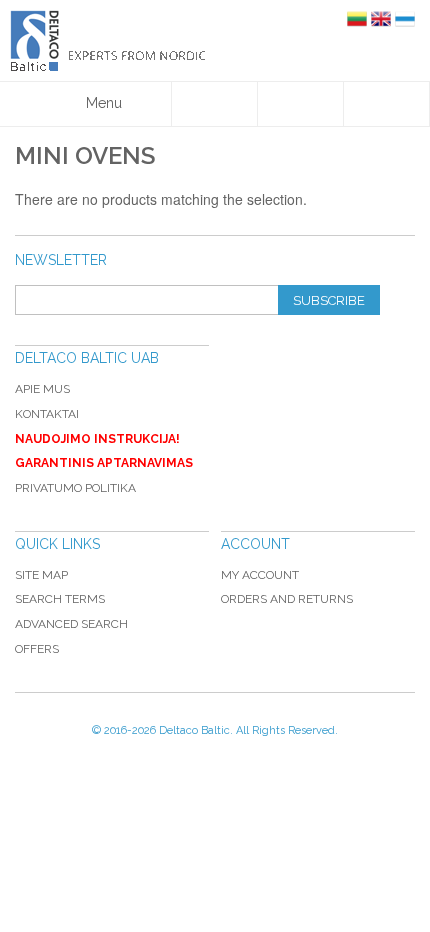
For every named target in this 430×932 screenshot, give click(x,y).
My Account (260, 575)
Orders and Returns (287, 599)
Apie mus (42, 389)
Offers (37, 649)
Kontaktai (47, 414)
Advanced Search (71, 624)
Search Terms (60, 599)
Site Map (41, 575)
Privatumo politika (75, 488)
